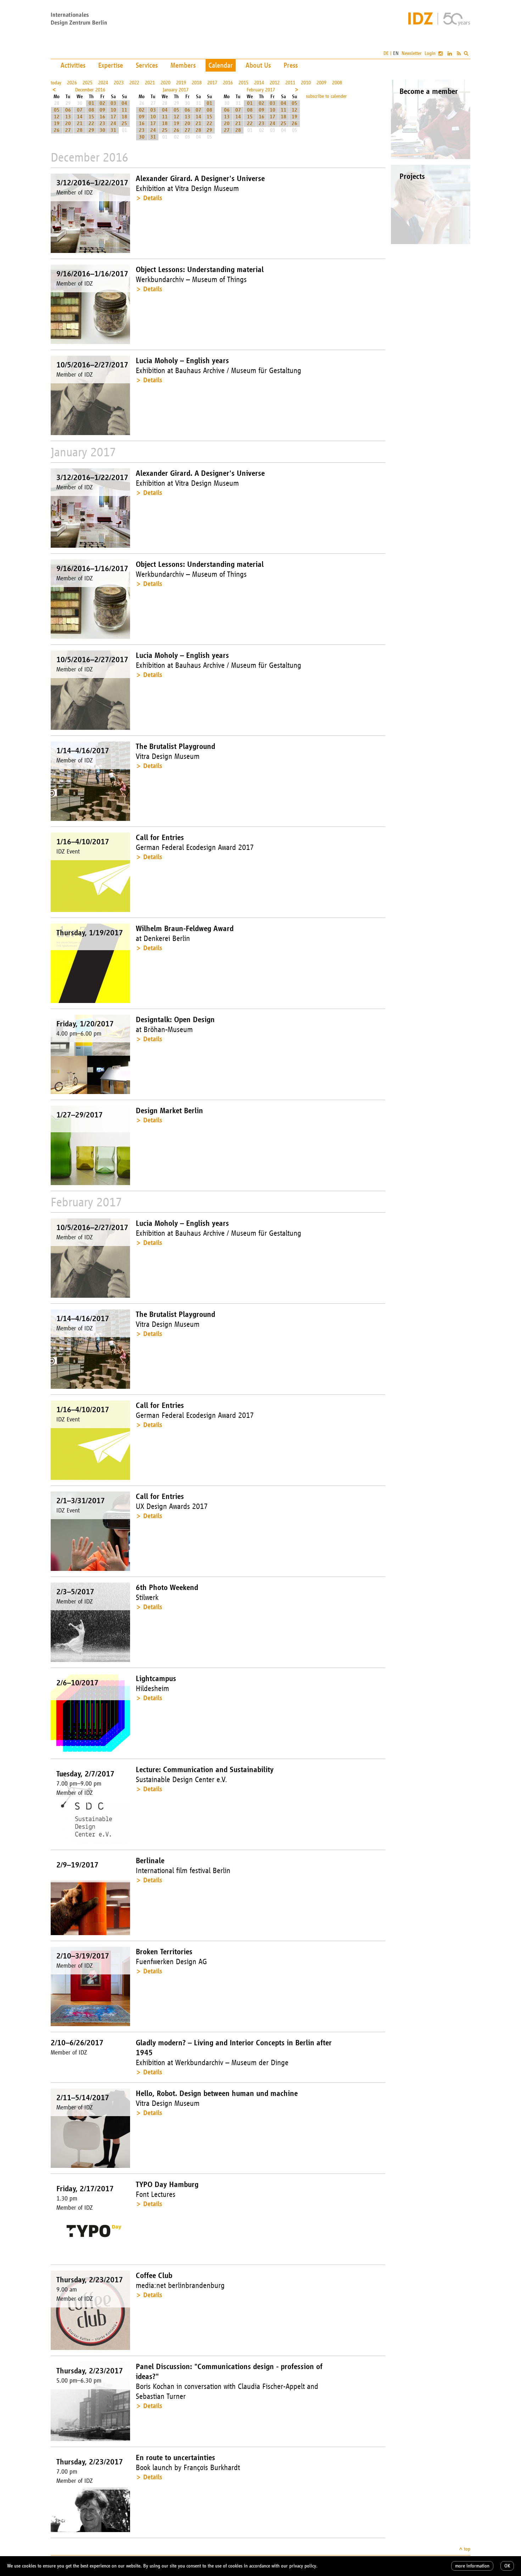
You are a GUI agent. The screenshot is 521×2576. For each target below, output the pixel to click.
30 (102, 130)
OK (507, 2566)
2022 (134, 83)
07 (80, 110)
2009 (321, 83)
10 (113, 110)
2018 (197, 83)
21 (80, 123)
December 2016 (90, 90)
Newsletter (412, 53)
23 (102, 123)
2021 (150, 83)
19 (57, 123)
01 (91, 103)
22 (91, 123)
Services (147, 65)
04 (124, 103)
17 (113, 117)
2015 (243, 83)
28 (80, 130)
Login (430, 53)
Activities (73, 65)
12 (57, 117)
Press (291, 65)
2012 (275, 83)
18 (124, 117)
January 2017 (176, 90)
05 (57, 110)
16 (102, 117)
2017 (212, 83)
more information (472, 2566)
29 (91, 130)
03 (113, 103)
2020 (166, 83)
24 (113, 123)
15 (91, 117)
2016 (228, 83)
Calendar (221, 65)
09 (102, 110)
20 (68, 123)
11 (124, 110)
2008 (337, 83)
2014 (259, 83)
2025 (88, 83)
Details (153, 198)
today (56, 83)
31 (113, 130)
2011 (290, 83)
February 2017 (261, 90)
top (467, 2549)
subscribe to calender (326, 96)
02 (102, 103)
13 (68, 117)
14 (80, 117)
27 (68, 130)
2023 (119, 83)
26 (57, 130)
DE (386, 53)
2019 (181, 83)
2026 (72, 83)
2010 (306, 83)
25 (124, 123)
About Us (258, 65)
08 (91, 110)
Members (183, 65)
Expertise (111, 65)
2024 (103, 83)
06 (68, 110)
